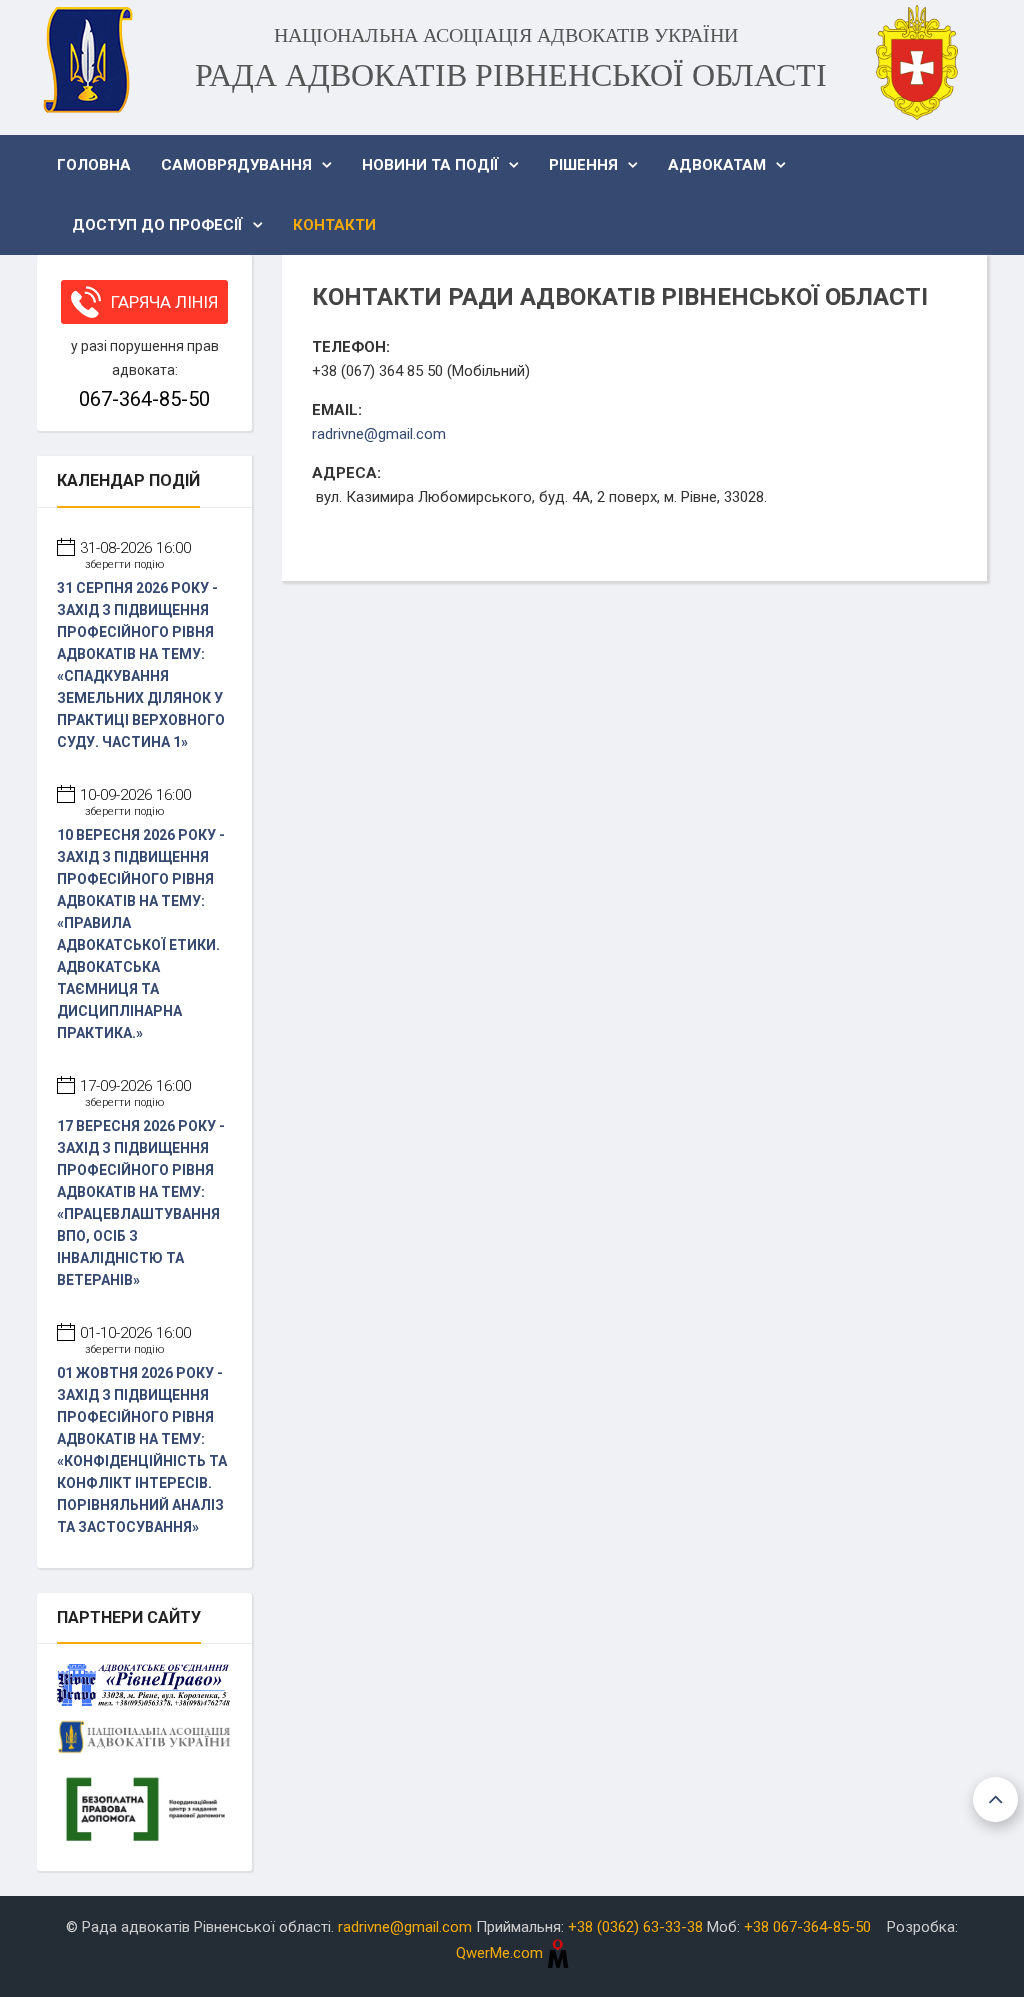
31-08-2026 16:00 (135, 555)
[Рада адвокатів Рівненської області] (87, 60)
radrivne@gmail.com (379, 434)
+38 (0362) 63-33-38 (635, 1927)
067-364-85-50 (144, 399)
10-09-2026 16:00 (135, 802)
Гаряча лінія (164, 302)
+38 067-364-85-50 (807, 1927)
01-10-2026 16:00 (135, 1340)
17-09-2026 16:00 (135, 1093)
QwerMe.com (501, 1953)
